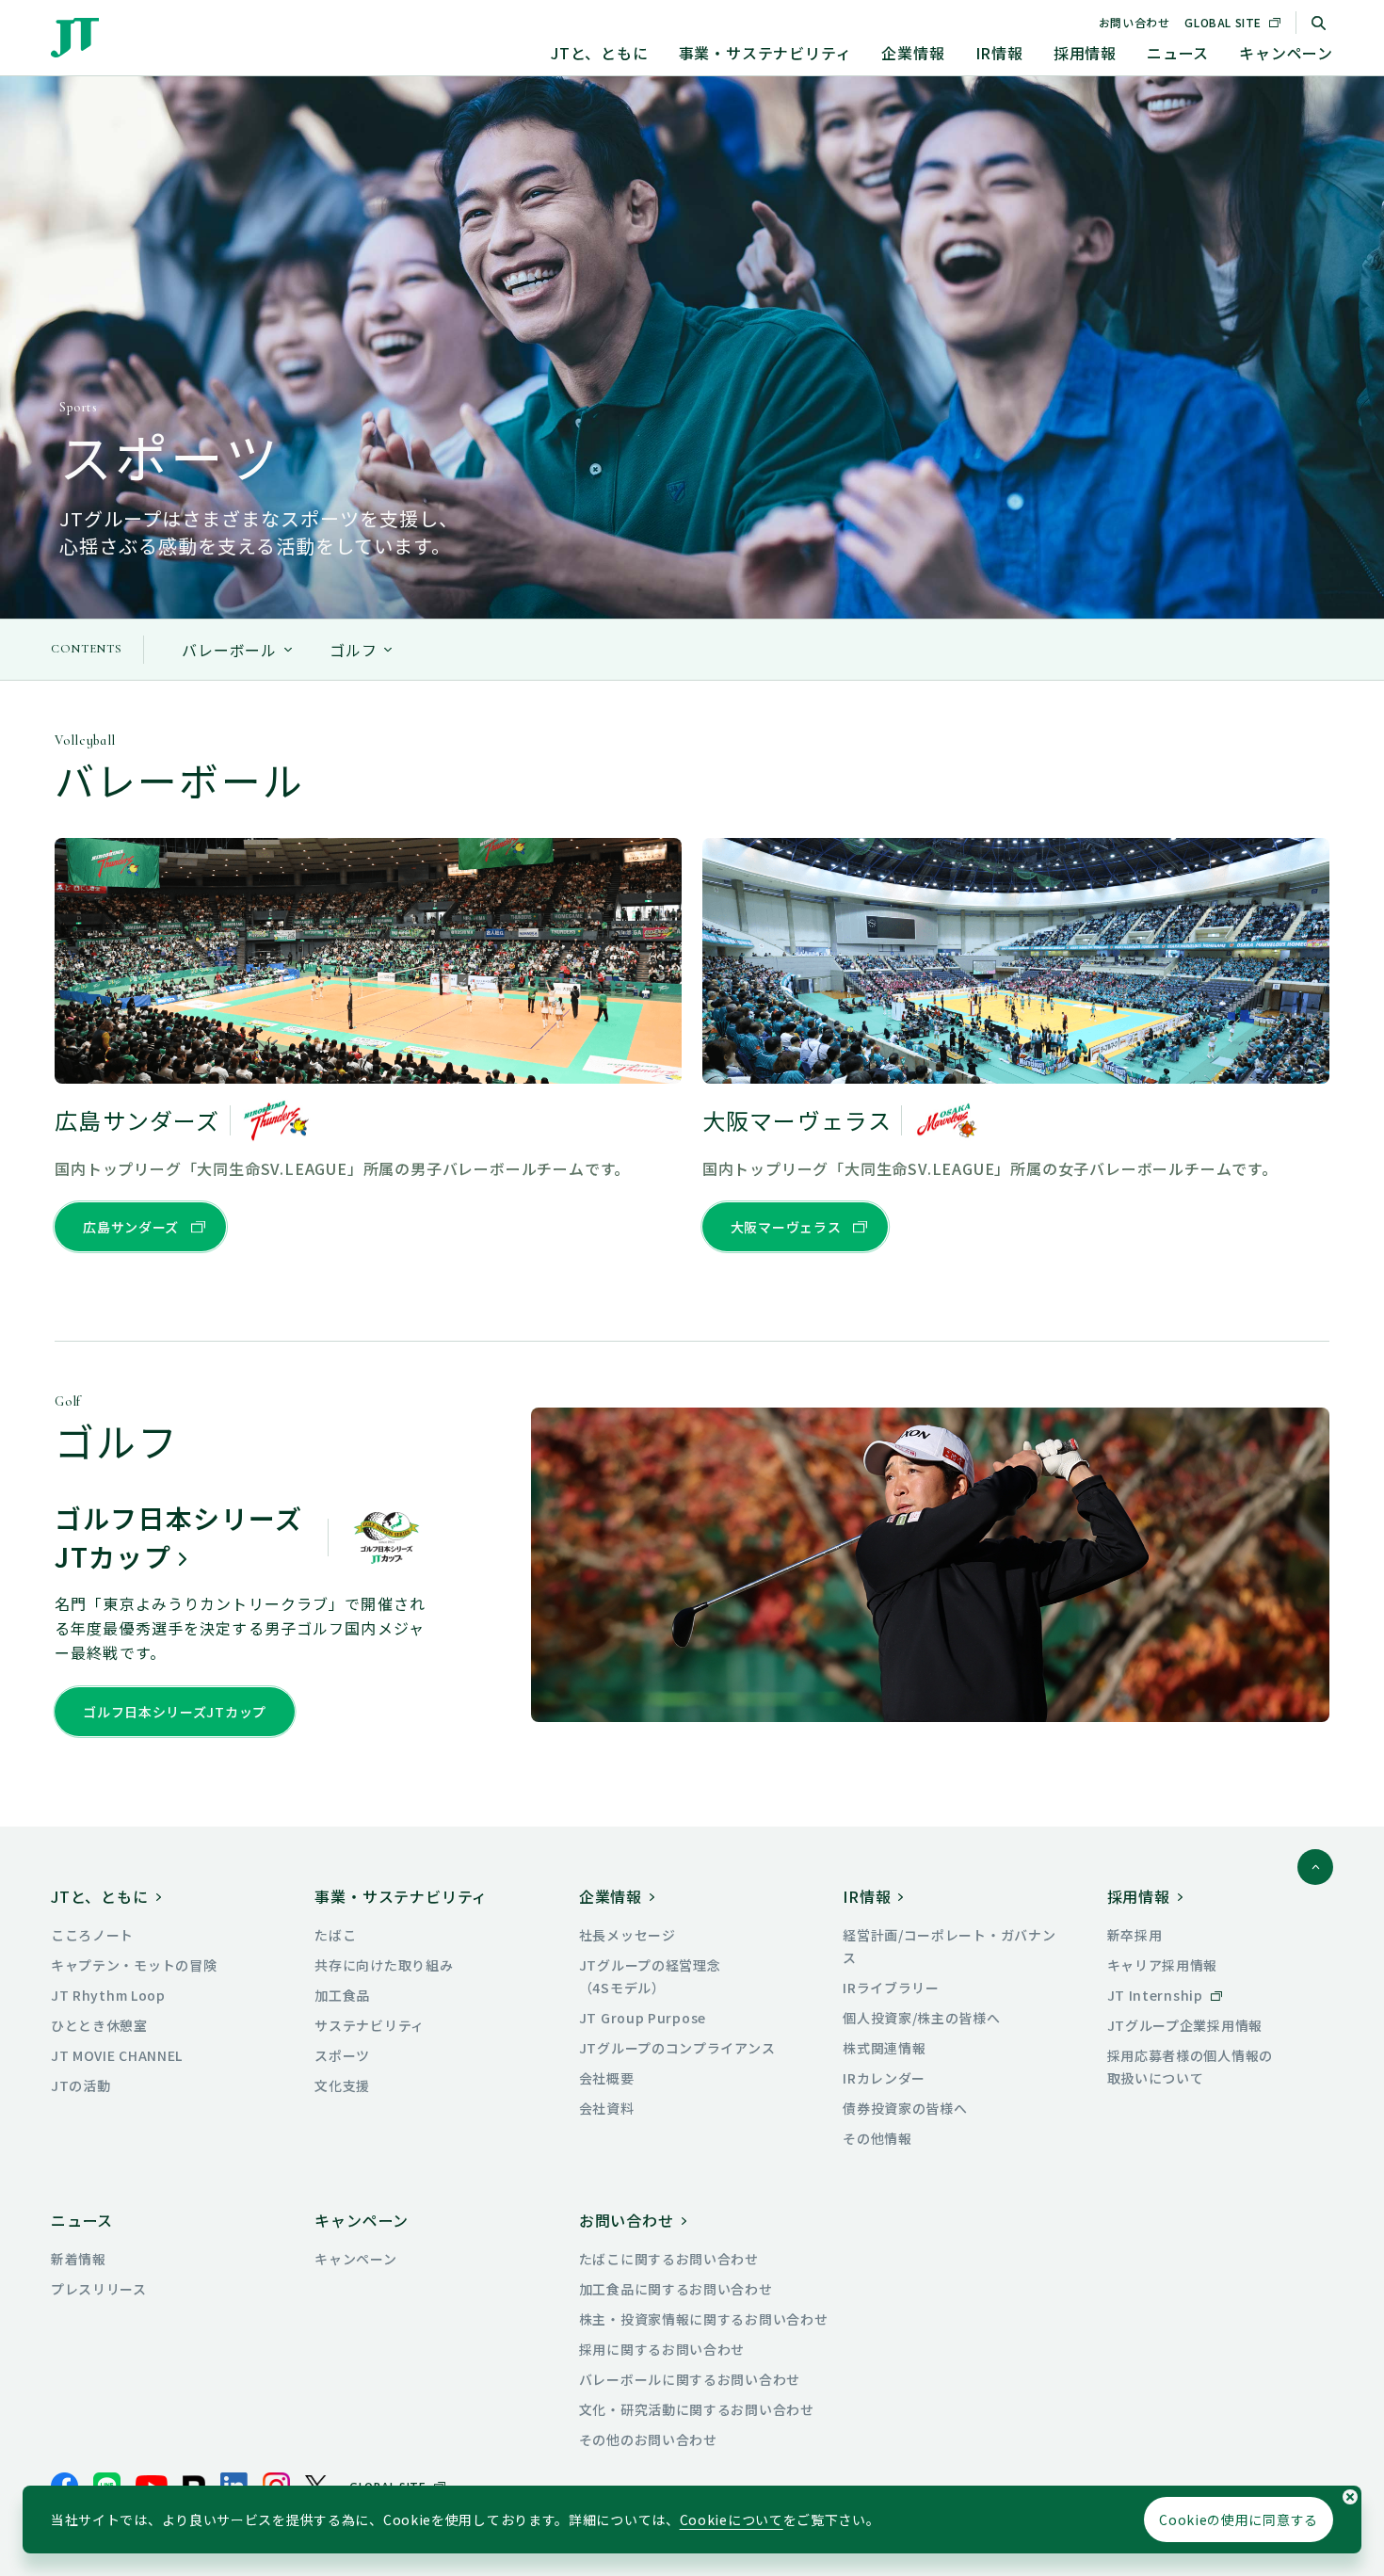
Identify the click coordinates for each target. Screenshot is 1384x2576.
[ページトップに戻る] (1315, 1867)
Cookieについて (732, 2520)
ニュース (1178, 53)
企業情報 (913, 53)
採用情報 (1085, 53)
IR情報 (999, 53)
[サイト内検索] (1318, 23)
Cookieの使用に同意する (1239, 2520)
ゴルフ (353, 650)
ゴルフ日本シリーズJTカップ (175, 1712)
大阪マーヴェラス (786, 1227)
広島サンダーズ (131, 1227)
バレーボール (229, 650)
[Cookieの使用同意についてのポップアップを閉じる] (1350, 2497)
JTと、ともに (600, 53)
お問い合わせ (1135, 22)
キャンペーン (1286, 53)
